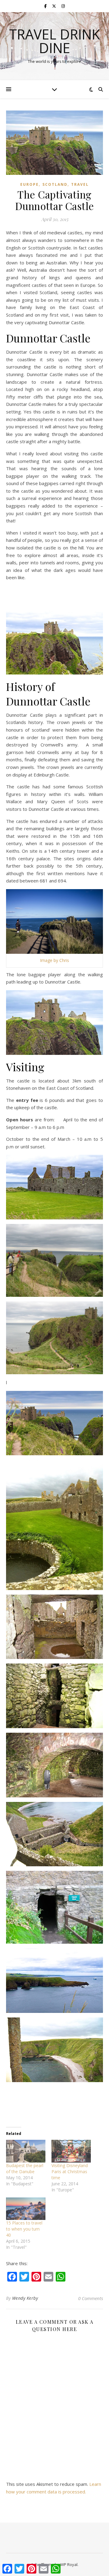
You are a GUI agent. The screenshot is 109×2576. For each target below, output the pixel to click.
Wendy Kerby (25, 2298)
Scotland (55, 184)
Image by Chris (54, 960)
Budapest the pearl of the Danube (25, 2168)
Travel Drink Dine (54, 41)
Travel (80, 184)
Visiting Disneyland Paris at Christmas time (70, 2172)
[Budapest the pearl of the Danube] (26, 2151)
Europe (30, 184)
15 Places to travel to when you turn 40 (24, 2229)
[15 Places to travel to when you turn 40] (26, 2209)
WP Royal (69, 2564)
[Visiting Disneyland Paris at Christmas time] (71, 2151)
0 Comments (91, 2298)
